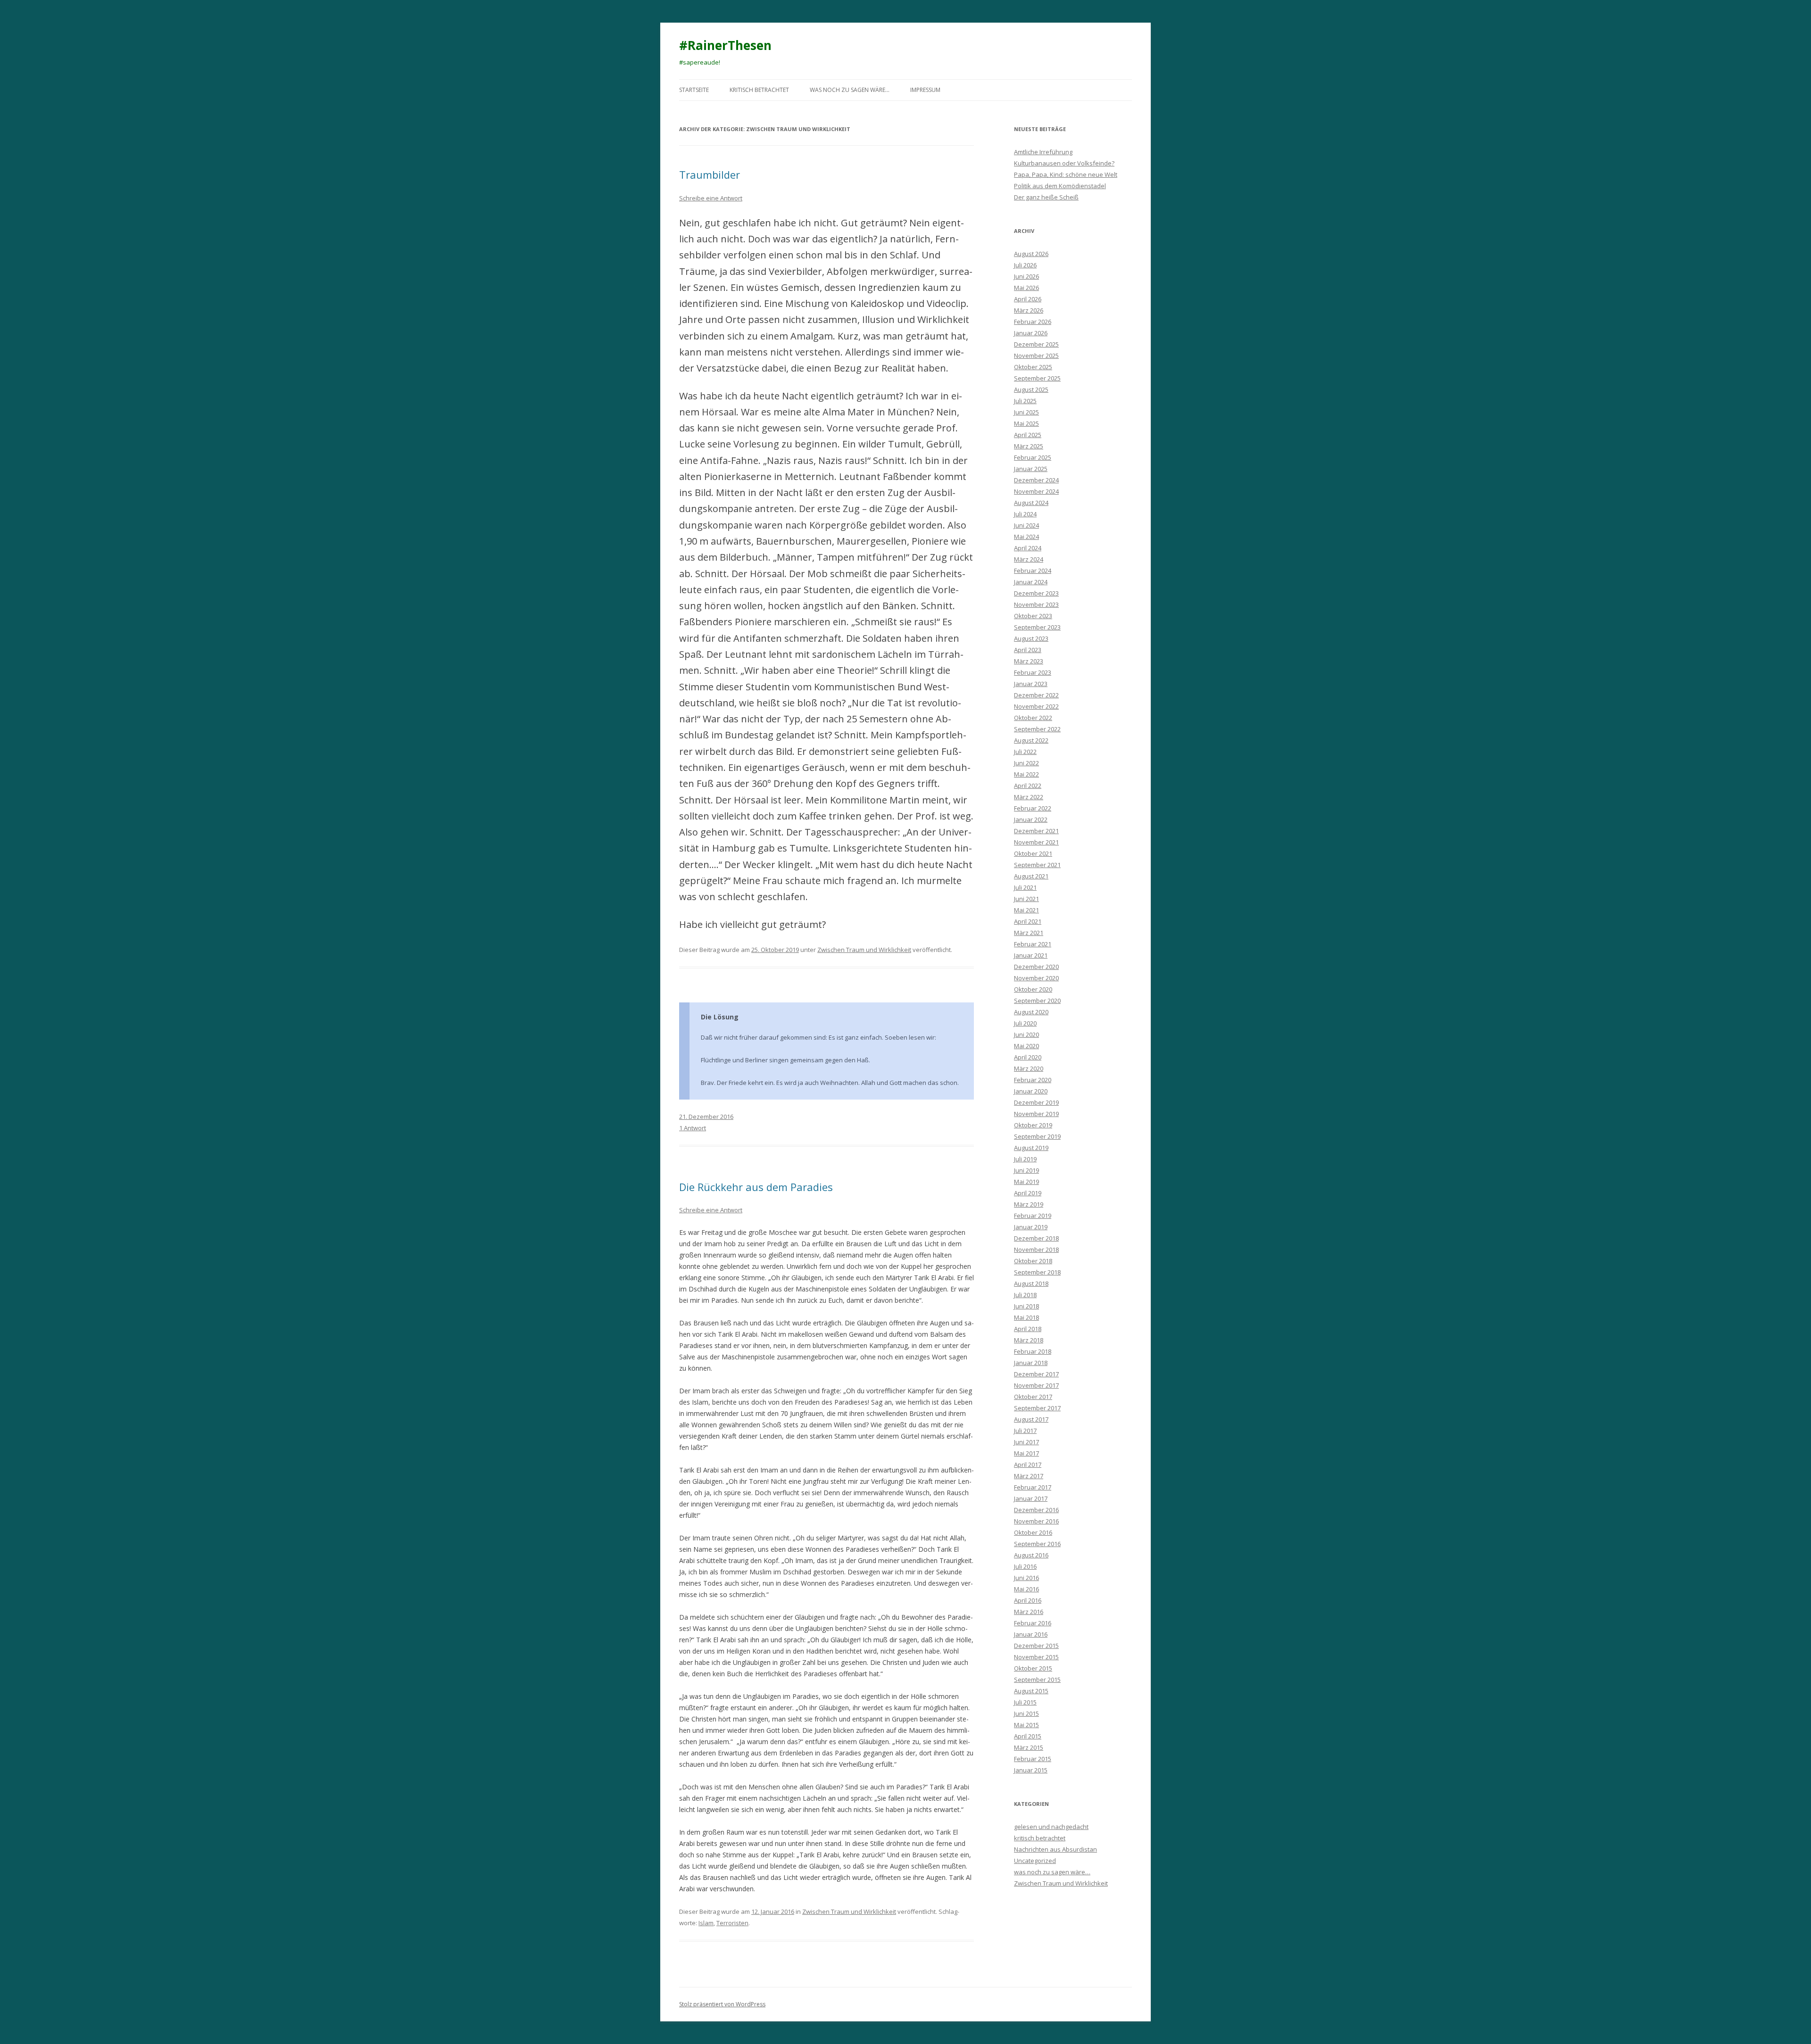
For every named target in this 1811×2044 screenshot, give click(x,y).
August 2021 (1031, 876)
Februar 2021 (1033, 944)
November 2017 (1036, 1385)
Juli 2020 (1025, 1023)
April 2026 (1028, 299)
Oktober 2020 (1033, 989)
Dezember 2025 (1036, 344)
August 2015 (1031, 1691)
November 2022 (1036, 706)
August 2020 (1031, 1012)
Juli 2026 (1025, 265)
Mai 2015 (1026, 1725)
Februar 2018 (1033, 1351)
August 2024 (1031, 503)
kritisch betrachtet (759, 90)
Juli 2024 (1025, 514)
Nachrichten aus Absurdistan (1055, 1849)
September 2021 (1037, 865)
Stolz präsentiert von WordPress (722, 2004)
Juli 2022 (1025, 752)
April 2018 (1028, 1329)
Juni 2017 (1026, 1442)
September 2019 (1037, 1136)
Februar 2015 (1033, 1759)
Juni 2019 (1026, 1170)
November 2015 (1036, 1657)
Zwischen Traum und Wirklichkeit (864, 950)
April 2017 (1028, 1465)
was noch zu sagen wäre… (850, 90)
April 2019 (1028, 1193)
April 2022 (1028, 786)
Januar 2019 (1031, 1227)
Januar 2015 (1031, 1770)
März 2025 (1029, 446)
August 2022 (1031, 740)
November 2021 (1036, 842)
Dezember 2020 (1036, 967)
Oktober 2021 (1033, 853)
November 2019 (1036, 1114)
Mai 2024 (1026, 537)
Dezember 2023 (1036, 593)
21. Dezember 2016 (706, 1117)
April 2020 (1028, 1057)
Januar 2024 (1031, 582)
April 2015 (1028, 1736)
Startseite (694, 90)
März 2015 (1029, 1747)
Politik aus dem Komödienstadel (1060, 186)
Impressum (925, 90)
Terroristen (732, 1923)
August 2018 (1031, 1283)
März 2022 (1029, 797)
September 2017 (1037, 1408)
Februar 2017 (1033, 1487)
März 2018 (1029, 1340)
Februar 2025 (1033, 457)
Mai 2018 (1026, 1317)
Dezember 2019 (1036, 1102)
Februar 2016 (1033, 1623)
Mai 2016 (1026, 1589)
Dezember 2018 (1036, 1238)
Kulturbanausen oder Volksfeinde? (1064, 163)
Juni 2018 (1026, 1306)
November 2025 (1036, 356)
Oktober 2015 (1033, 1668)
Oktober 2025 (1033, 367)
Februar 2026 (1033, 322)
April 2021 (1028, 921)
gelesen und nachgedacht (1051, 1827)
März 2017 (1029, 1476)
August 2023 (1031, 638)
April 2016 (1028, 1600)
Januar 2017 (1031, 1498)
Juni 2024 (1026, 525)
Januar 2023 (1031, 684)
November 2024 (1036, 491)
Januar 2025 (1031, 469)
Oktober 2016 (1033, 1532)
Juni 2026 (1026, 276)
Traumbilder (710, 174)
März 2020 (1029, 1068)
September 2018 (1037, 1272)
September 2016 (1037, 1544)
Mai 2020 (1026, 1046)
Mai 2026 (1026, 288)
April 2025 (1028, 435)
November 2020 (1036, 978)
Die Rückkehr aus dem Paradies (756, 1187)
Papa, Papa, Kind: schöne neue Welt (1066, 174)
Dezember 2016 (1036, 1510)
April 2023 (1028, 650)
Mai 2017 (1026, 1453)
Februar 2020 (1033, 1080)
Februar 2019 (1033, 1216)
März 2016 (1029, 1612)
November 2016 (1036, 1521)
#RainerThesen (725, 45)
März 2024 (1029, 559)
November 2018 (1036, 1250)
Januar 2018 (1031, 1363)
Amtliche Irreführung (1043, 152)
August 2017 (1031, 1419)
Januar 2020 (1031, 1091)
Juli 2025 (1025, 401)
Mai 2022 (1026, 774)
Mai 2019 (1026, 1182)
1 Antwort (693, 1128)
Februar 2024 (1033, 571)
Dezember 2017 (1036, 1374)
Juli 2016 (1025, 1566)
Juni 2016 (1026, 1578)
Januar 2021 (1031, 955)
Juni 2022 (1026, 763)
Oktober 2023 (1033, 616)
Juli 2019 (1025, 1159)
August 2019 (1031, 1148)
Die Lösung (720, 1017)
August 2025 (1031, 389)
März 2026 (1029, 310)
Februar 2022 (1033, 808)
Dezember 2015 (1036, 1646)
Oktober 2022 (1033, 718)
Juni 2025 (1026, 412)
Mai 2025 (1026, 423)
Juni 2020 (1026, 1034)
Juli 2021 (1025, 887)
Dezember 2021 (1036, 831)
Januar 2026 (1031, 333)
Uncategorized (1035, 1861)
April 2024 (1028, 548)
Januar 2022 (1031, 819)
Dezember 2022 (1036, 695)
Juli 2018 (1025, 1295)
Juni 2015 (1026, 1713)
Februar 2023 (1033, 672)
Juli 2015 (1025, 1702)
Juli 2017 (1025, 1431)
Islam (706, 1923)
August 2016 (1031, 1555)
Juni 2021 (1026, 899)
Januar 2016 (1031, 1634)
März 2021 (1029, 933)
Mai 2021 (1026, 910)
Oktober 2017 (1033, 1397)
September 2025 (1037, 378)
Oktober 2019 (1033, 1125)
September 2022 (1037, 729)
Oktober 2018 (1033, 1261)
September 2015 (1037, 1680)
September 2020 (1037, 1001)
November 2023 (1036, 604)
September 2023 (1037, 627)
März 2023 (1029, 661)
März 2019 (1029, 1204)
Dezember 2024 (1036, 480)
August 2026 (1031, 254)
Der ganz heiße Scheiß (1046, 197)
